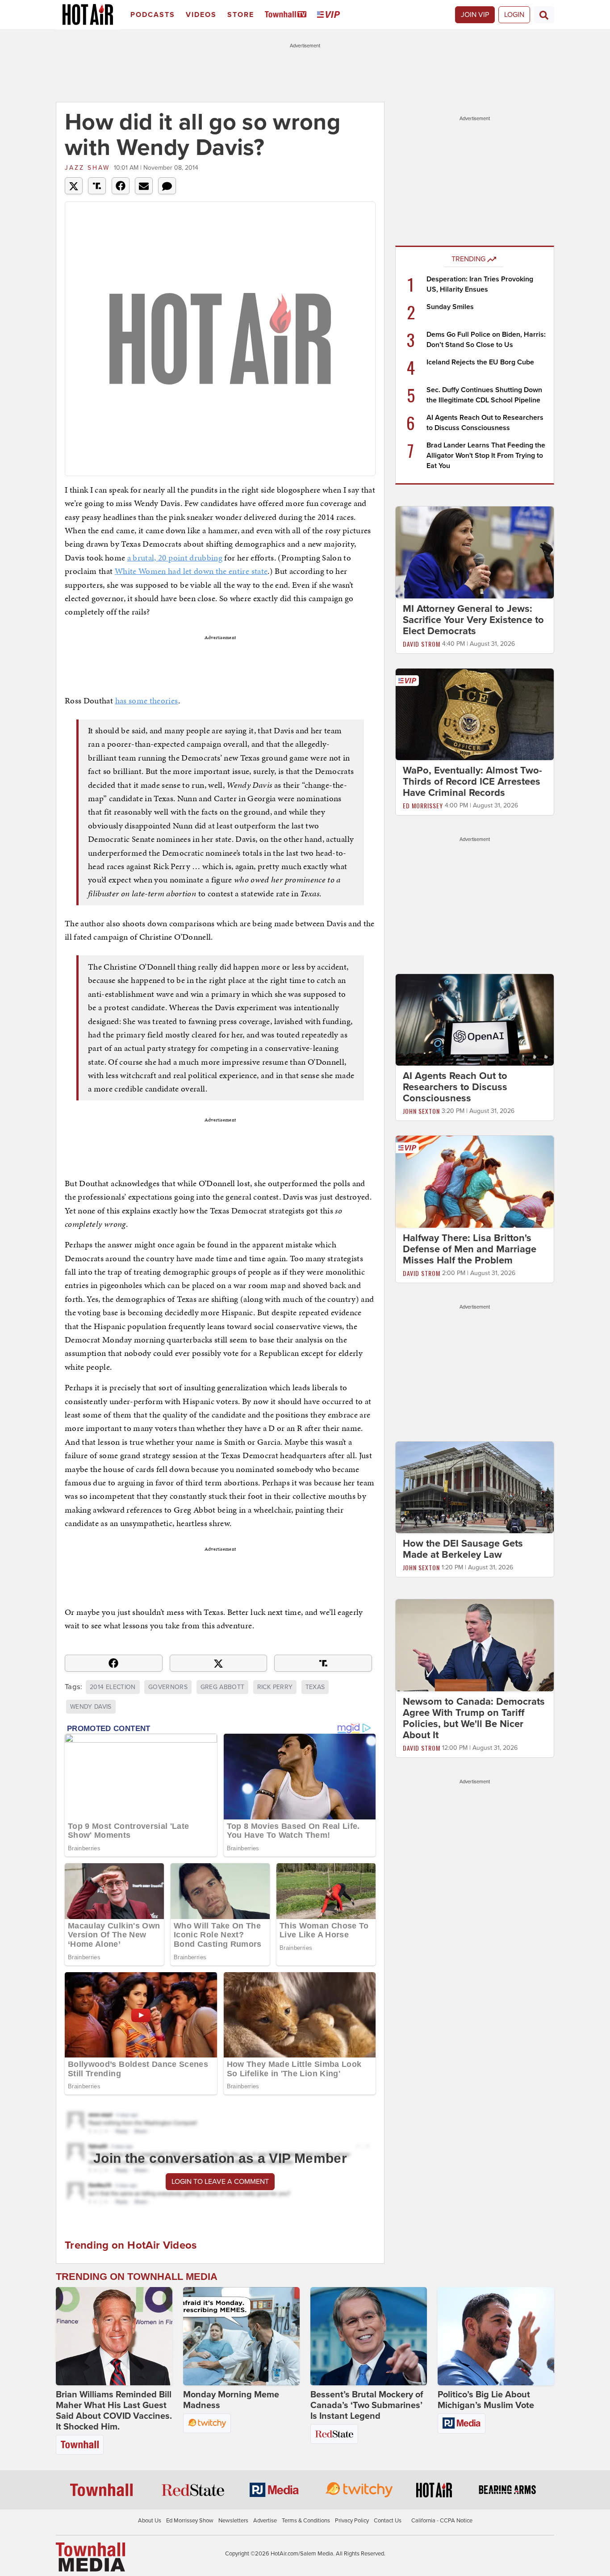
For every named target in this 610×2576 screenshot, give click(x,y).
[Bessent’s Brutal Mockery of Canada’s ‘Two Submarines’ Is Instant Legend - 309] (369, 2336)
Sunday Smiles (450, 307)
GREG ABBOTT (223, 1687)
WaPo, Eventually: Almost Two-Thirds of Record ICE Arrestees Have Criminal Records (472, 782)
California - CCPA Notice (442, 2521)
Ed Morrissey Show (190, 2521)
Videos (201, 15)
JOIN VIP (475, 15)
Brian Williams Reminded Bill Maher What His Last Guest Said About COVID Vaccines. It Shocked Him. (114, 2411)
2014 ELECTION (113, 1687)
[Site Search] (544, 15)
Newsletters (233, 2521)
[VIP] (330, 15)
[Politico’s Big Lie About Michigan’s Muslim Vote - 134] (496, 2336)
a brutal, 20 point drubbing (175, 558)
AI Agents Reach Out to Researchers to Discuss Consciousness (455, 1087)
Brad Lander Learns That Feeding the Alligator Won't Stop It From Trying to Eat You (486, 456)
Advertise (265, 2521)
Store (241, 15)
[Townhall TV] (287, 15)
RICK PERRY (275, 1687)
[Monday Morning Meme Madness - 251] (241, 2336)
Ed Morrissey (423, 805)
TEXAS (315, 1687)
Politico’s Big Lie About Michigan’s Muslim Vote (486, 2400)
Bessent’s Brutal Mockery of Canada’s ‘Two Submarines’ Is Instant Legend (367, 2405)
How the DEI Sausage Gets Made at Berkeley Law (463, 1549)
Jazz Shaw (87, 168)
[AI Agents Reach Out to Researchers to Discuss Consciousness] (475, 1020)
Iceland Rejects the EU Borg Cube (480, 362)
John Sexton (421, 1111)
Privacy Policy (352, 2521)
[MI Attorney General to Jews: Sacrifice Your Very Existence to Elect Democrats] (475, 552)
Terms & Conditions (306, 2521)
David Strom (422, 644)
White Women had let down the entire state (191, 571)
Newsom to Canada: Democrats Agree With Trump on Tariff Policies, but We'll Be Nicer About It (474, 1718)
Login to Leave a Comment (220, 2182)
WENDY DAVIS (91, 1707)
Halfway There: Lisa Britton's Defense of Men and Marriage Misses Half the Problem (470, 1249)
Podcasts (153, 15)
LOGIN (514, 15)
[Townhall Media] (90, 2556)
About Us (150, 2521)
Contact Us (388, 2521)
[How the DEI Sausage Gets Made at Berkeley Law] (475, 1487)
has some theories (147, 700)
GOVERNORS (168, 1687)
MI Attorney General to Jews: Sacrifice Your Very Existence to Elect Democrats (473, 620)
